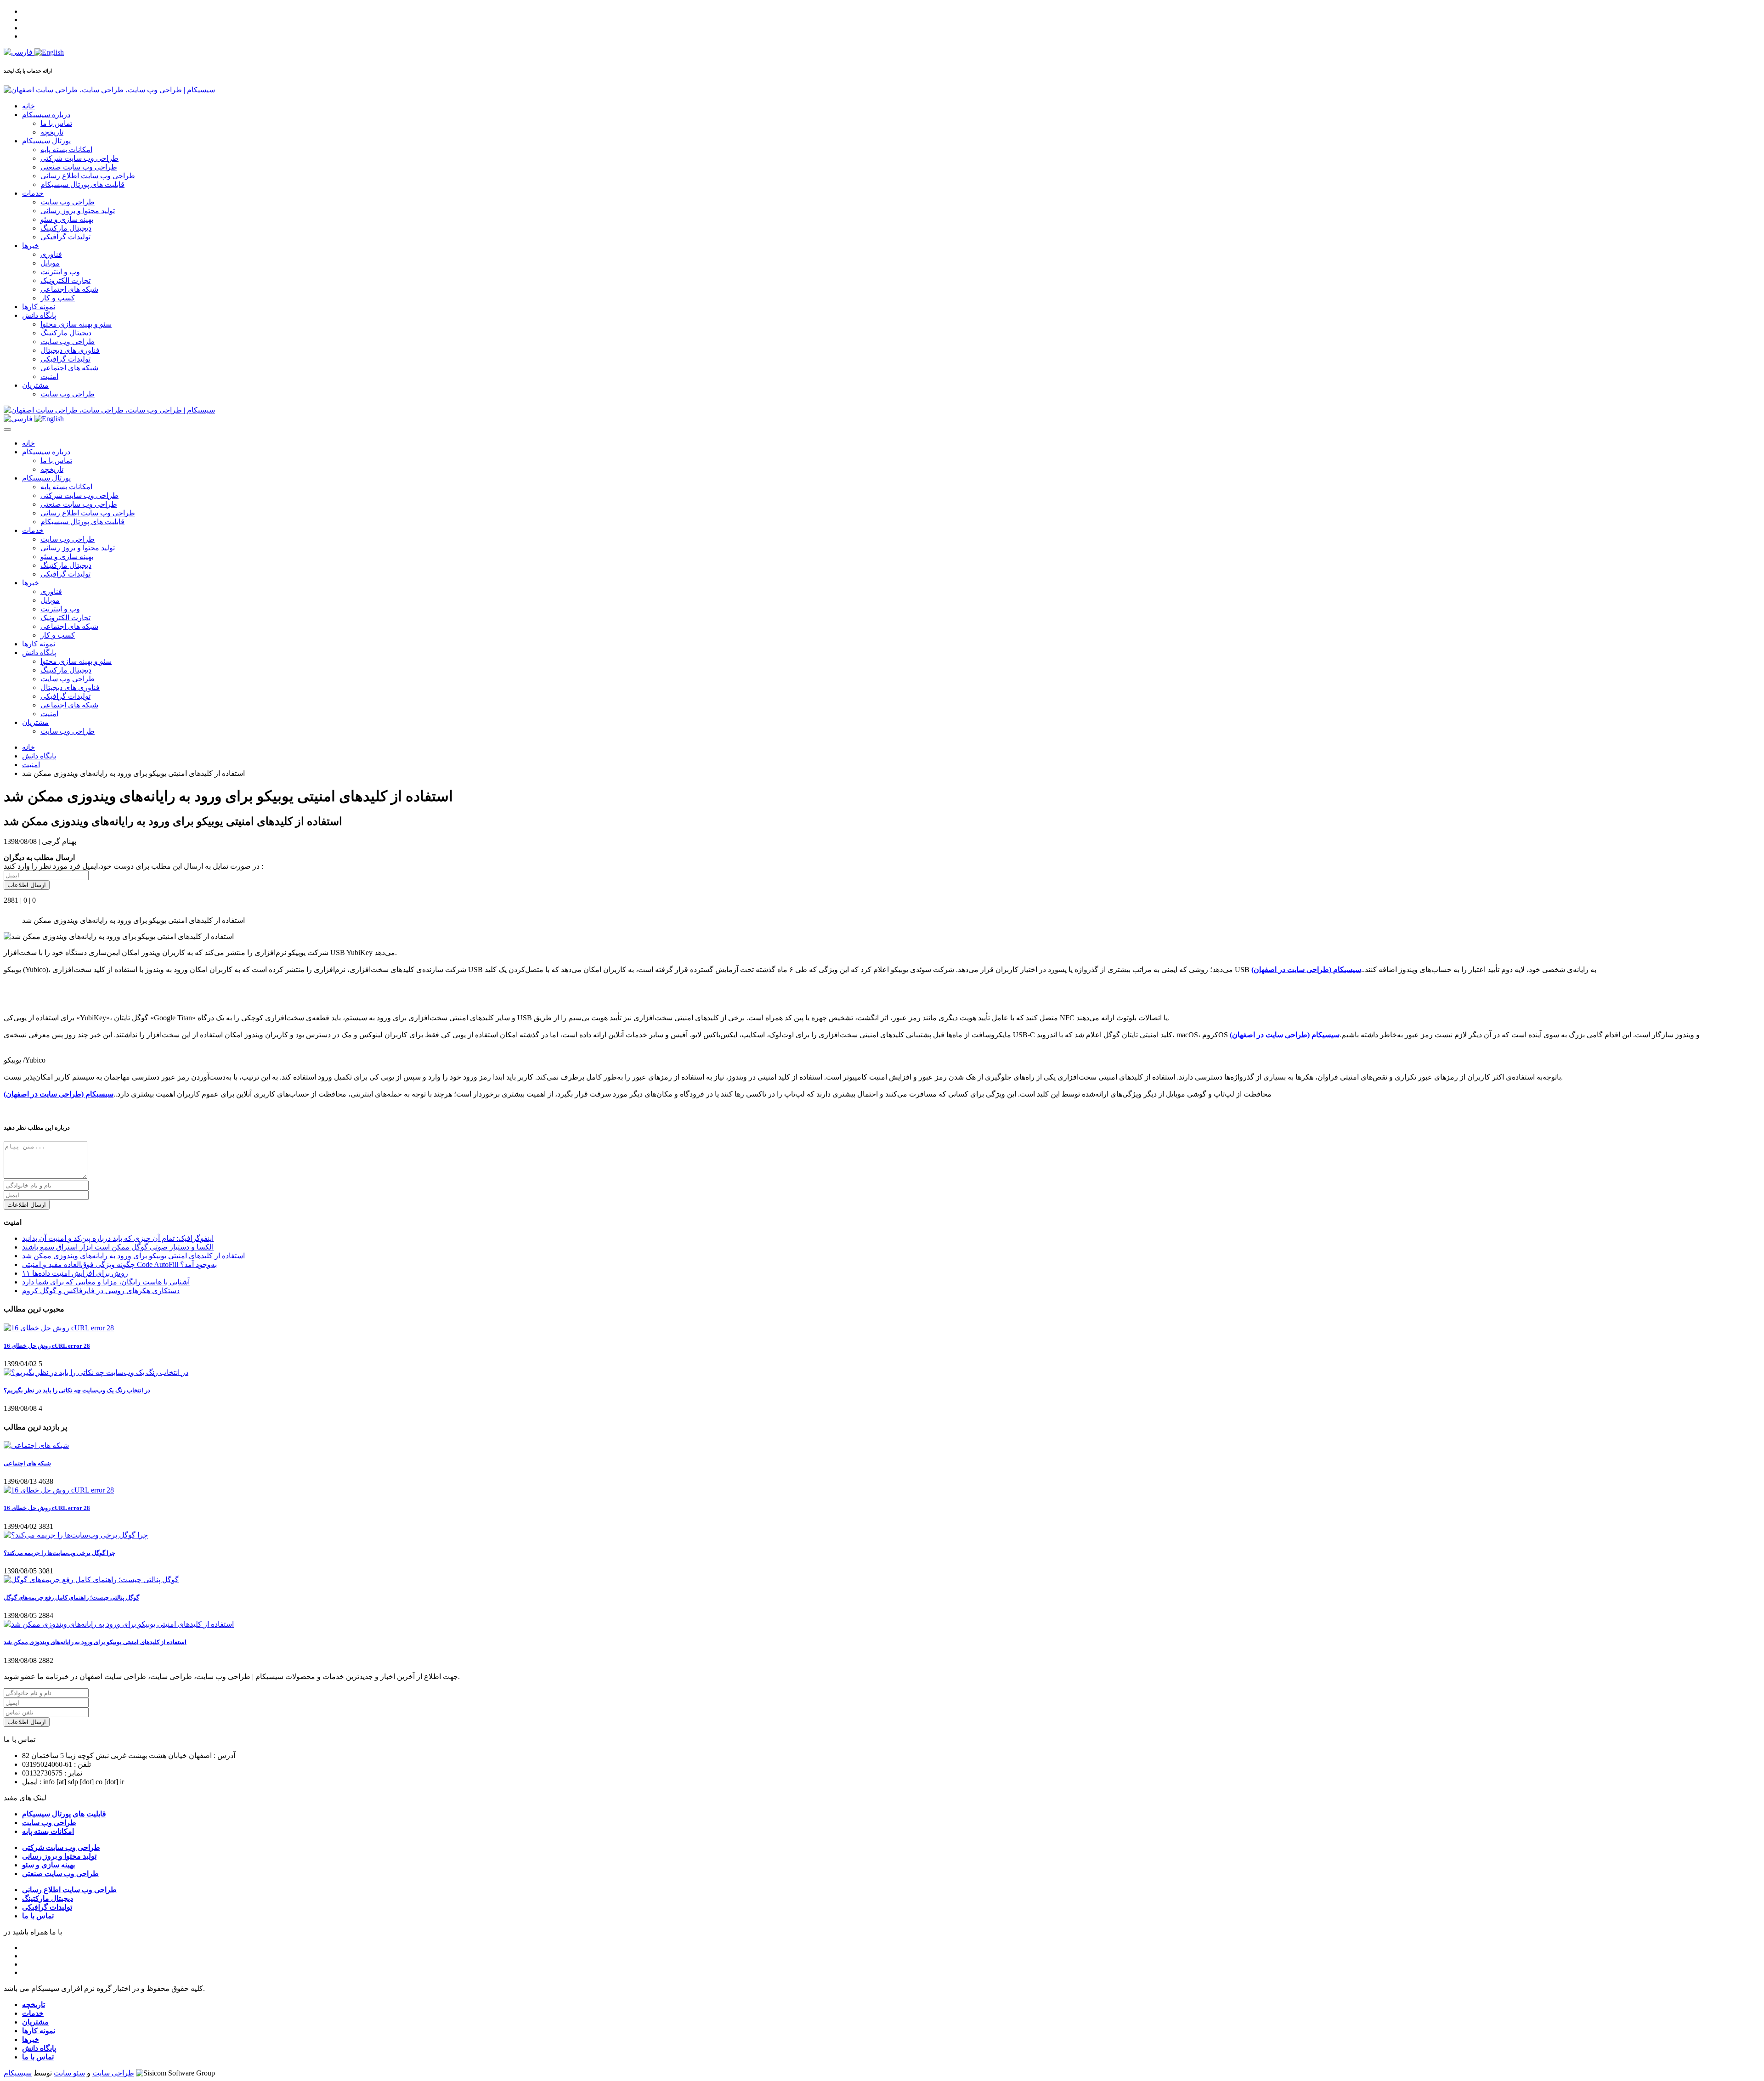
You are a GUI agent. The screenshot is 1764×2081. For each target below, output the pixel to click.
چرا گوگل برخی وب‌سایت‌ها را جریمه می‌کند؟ (59, 1553)
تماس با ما (56, 123)
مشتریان (35, 385)
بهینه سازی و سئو (67, 219)
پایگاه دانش (39, 315)
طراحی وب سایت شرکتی (79, 158)
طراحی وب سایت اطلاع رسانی (88, 176)
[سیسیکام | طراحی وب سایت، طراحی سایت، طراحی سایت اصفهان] (109, 90)
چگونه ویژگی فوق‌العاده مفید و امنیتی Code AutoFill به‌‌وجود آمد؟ (119, 1264)
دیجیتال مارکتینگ (66, 228)
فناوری (51, 254)
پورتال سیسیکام (46, 141)
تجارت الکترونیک (65, 280)
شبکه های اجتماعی (69, 289)
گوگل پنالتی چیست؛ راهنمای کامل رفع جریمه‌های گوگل (71, 1598)
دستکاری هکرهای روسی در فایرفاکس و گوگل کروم (101, 1291)
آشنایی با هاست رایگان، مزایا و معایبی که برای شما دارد (106, 1282)
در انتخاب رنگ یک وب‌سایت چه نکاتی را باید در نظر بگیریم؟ (77, 1390)
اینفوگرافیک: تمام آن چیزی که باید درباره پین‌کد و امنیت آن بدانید (118, 1238)
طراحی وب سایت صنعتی (79, 167)
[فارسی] (19, 52)
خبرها (31, 246)
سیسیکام (18, 2073)
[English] (49, 52)
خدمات (33, 193)
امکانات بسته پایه (66, 150)
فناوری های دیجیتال (70, 350)
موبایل (50, 263)
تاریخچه (52, 132)
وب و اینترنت (60, 272)
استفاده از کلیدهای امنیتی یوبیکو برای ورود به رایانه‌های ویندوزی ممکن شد (133, 1256)
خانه (28, 106)
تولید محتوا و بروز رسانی (78, 211)
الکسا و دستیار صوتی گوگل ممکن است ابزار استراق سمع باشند (118, 1247)
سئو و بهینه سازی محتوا (76, 324)
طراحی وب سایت (68, 202)
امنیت (49, 376)
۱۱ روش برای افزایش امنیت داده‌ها (75, 1273)
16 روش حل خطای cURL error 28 (47, 1346)
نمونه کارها (39, 307)
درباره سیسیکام (46, 115)
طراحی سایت (113, 2073)
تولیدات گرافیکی (65, 237)
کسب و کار (58, 298)
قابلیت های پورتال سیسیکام (82, 184)
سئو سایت (69, 2073)
